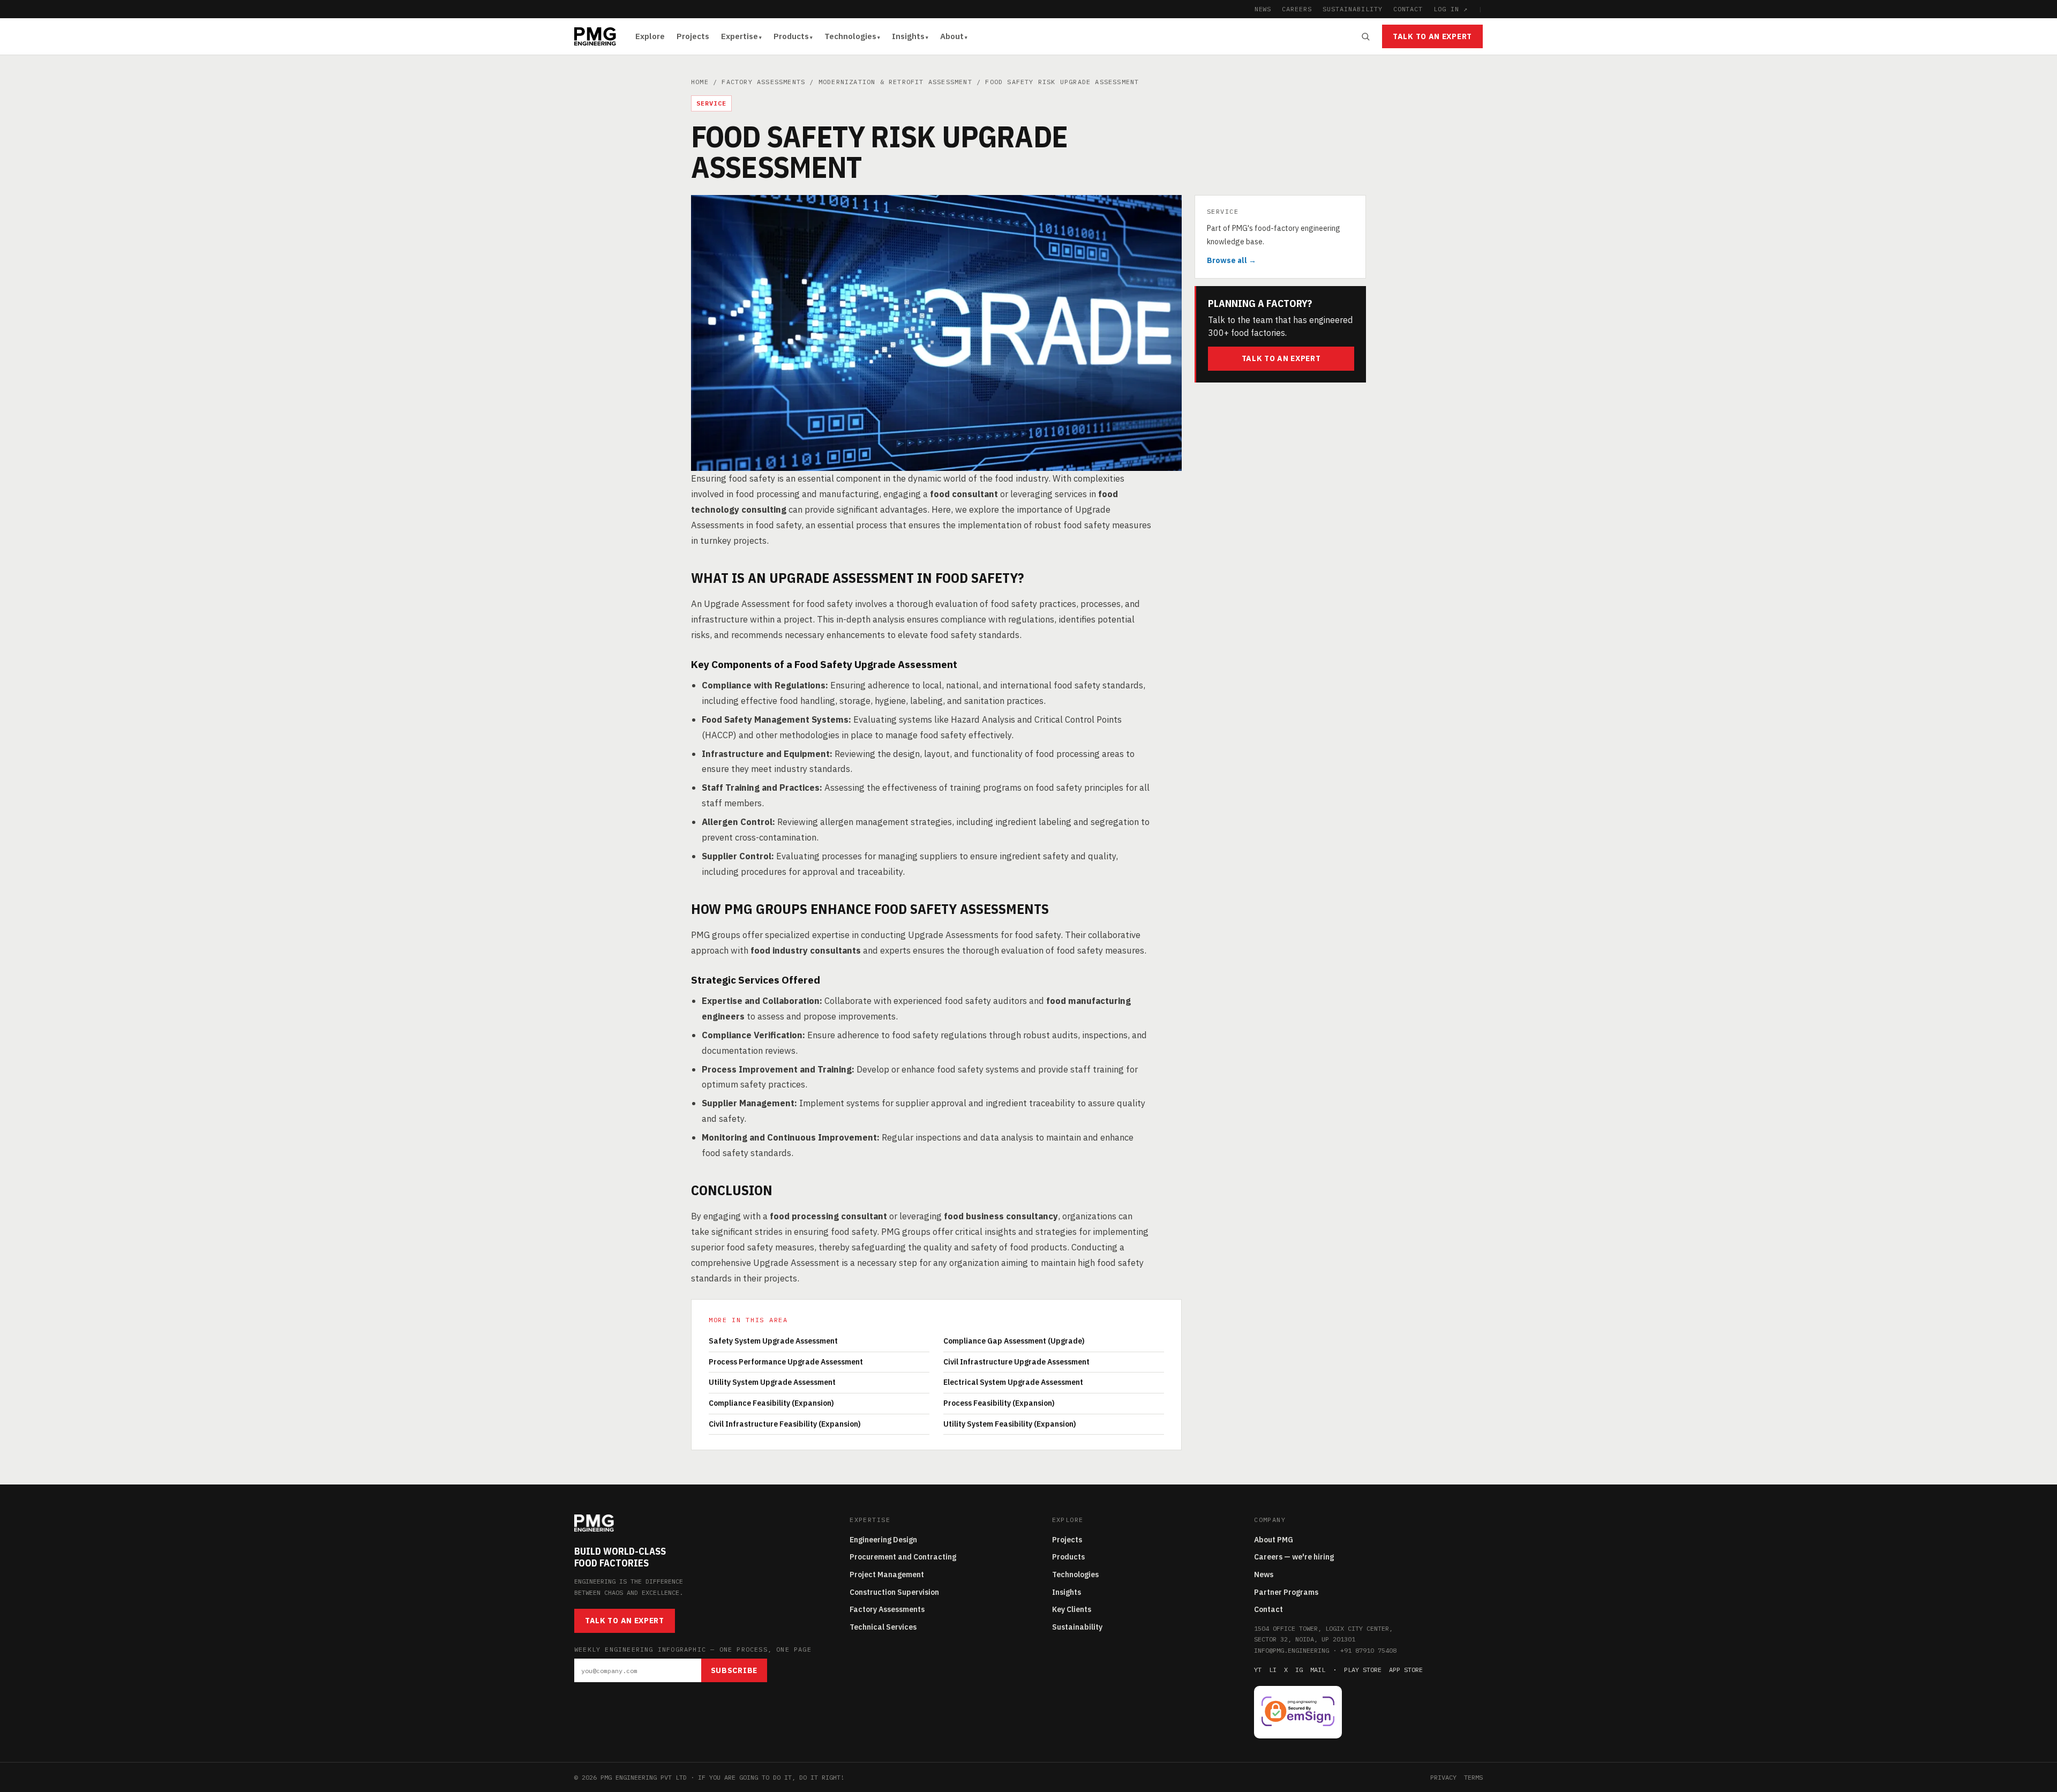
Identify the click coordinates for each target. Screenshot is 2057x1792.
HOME (700, 82)
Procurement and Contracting (903, 1557)
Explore (650, 36)
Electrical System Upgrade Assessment (1013, 1382)
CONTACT (1408, 9)
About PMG (1274, 1540)
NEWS (1263, 9)
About (952, 36)
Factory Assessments (887, 1609)
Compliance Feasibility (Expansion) (771, 1403)
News (1264, 1574)
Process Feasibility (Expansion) (999, 1403)
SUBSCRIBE (734, 1670)
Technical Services (883, 1627)
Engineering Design (883, 1540)
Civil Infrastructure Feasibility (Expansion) (785, 1424)
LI (1273, 1670)
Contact (1268, 1609)
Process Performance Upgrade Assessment (786, 1362)
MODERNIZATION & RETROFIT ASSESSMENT (895, 82)
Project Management (887, 1574)
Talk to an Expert (1432, 36)
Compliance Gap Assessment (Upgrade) (1014, 1341)
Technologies (850, 36)
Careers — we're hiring (1294, 1557)
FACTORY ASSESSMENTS (763, 82)
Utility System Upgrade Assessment (772, 1382)
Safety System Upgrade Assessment (773, 1341)
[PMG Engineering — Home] (595, 36)
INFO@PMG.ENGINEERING (1292, 1650)
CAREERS (1297, 9)
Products (791, 36)
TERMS (1473, 1777)
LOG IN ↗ (1451, 9)
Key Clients (1072, 1609)
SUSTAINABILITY (1352, 9)
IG (1299, 1670)
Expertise (740, 36)
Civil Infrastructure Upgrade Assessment (1016, 1362)
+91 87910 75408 (1368, 1650)
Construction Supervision (894, 1592)
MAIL (1318, 1670)
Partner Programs (1286, 1592)
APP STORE (1406, 1670)
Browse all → (1232, 261)
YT (1258, 1670)
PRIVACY (1443, 1777)
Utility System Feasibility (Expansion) (1010, 1424)
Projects (693, 36)
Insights (908, 36)
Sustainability (1077, 1627)
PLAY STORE (1363, 1670)
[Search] (1365, 36)
